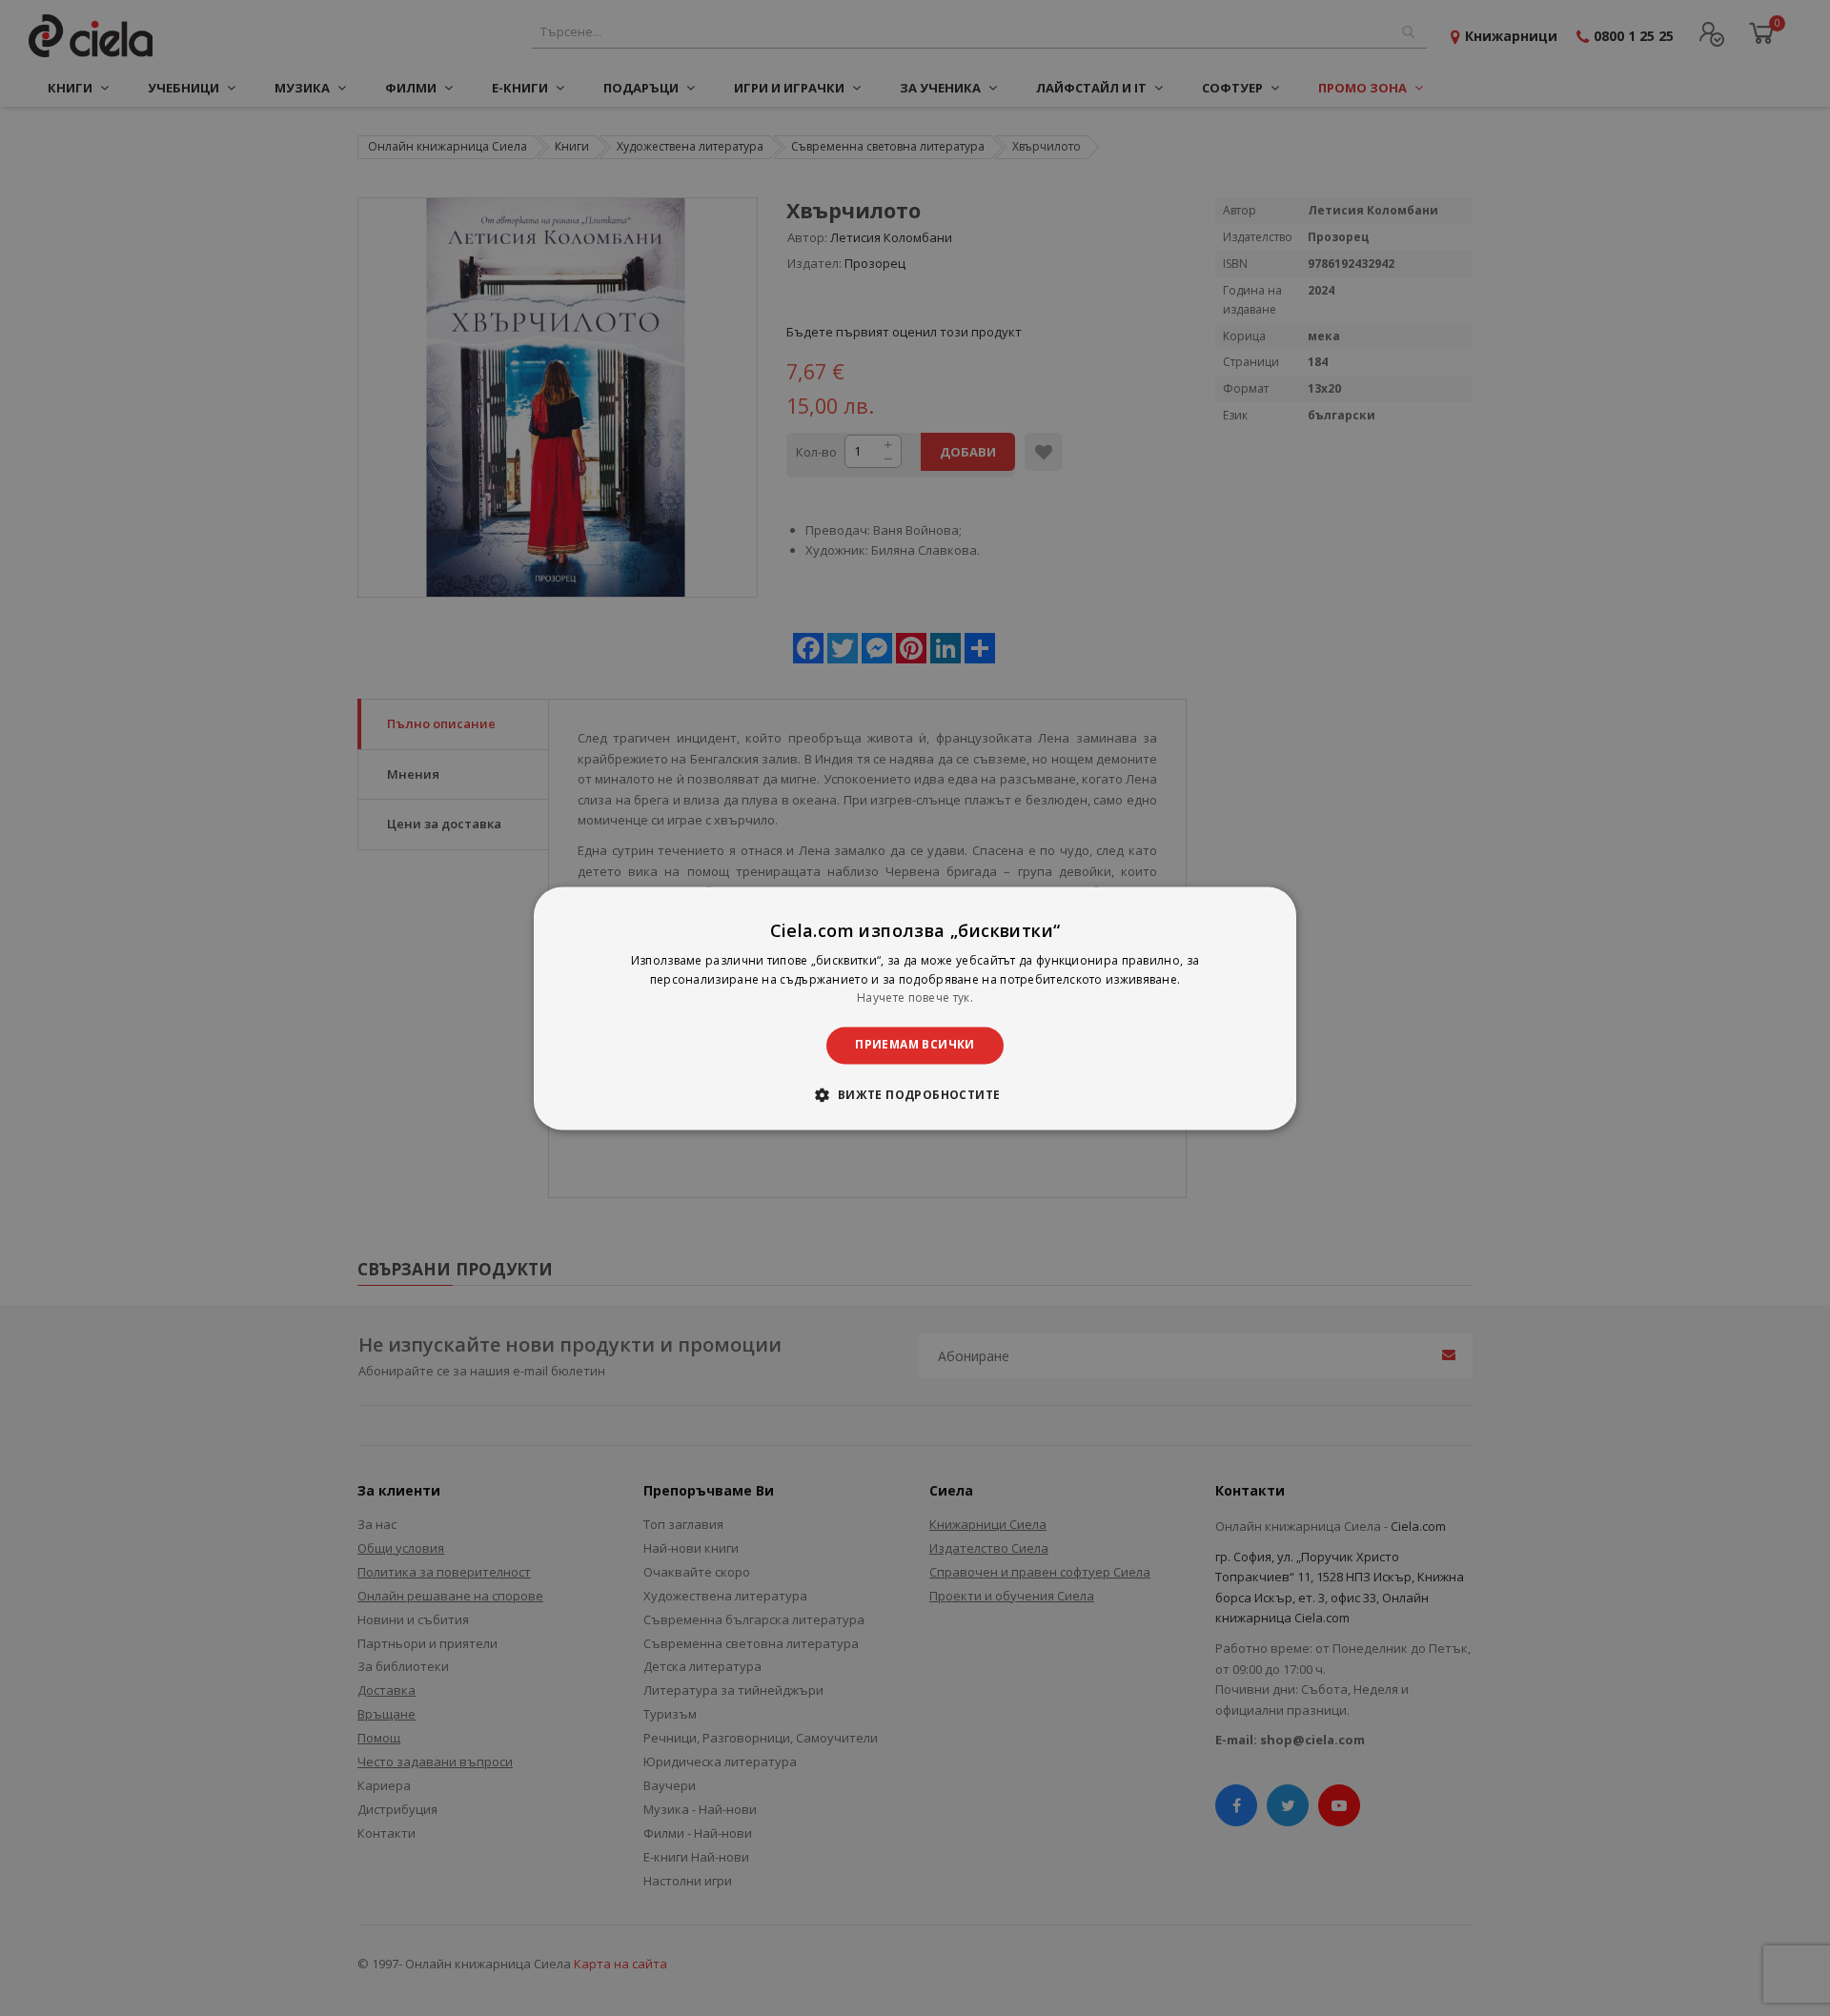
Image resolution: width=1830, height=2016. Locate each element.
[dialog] (915, 1008)
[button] (915, 1094)
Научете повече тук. (915, 998)
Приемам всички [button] (915, 1045)
